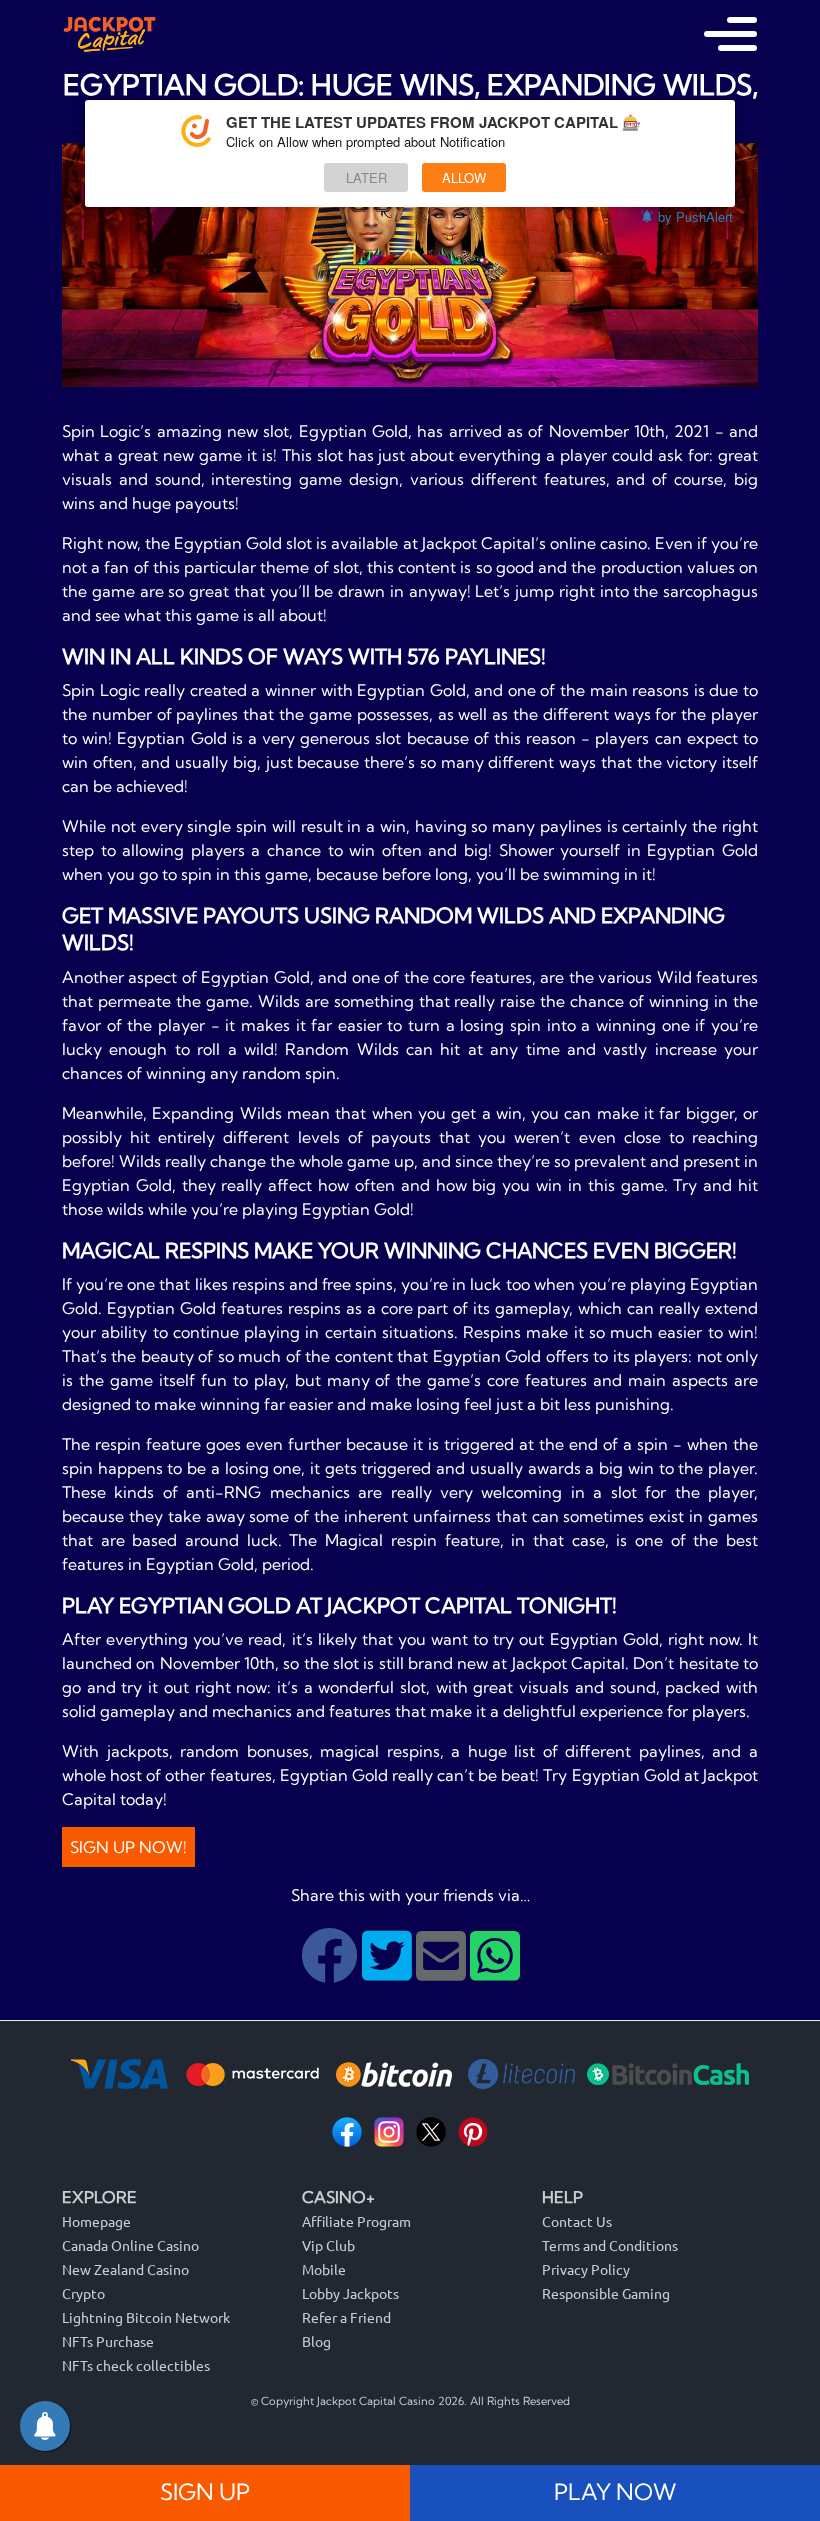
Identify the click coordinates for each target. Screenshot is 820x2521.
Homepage (96, 2221)
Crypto (83, 2293)
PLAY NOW (615, 2492)
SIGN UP (205, 2492)
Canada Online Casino (130, 2245)
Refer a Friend (346, 2317)
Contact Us (577, 2221)
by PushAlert (695, 216)
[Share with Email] (443, 1971)
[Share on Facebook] (331, 1971)
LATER (366, 177)
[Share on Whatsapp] (495, 1971)
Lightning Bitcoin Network (146, 2317)
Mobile (324, 2269)
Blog (316, 2341)
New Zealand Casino (125, 2269)
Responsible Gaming (606, 2293)
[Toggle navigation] (730, 34)
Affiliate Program (356, 2221)
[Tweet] (389, 1971)
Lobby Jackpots (350, 2293)
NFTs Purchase (108, 2341)
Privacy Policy (586, 2269)
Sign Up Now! (128, 1847)
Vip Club (328, 2245)
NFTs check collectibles (136, 2365)
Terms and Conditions (610, 2245)
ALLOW (464, 177)
